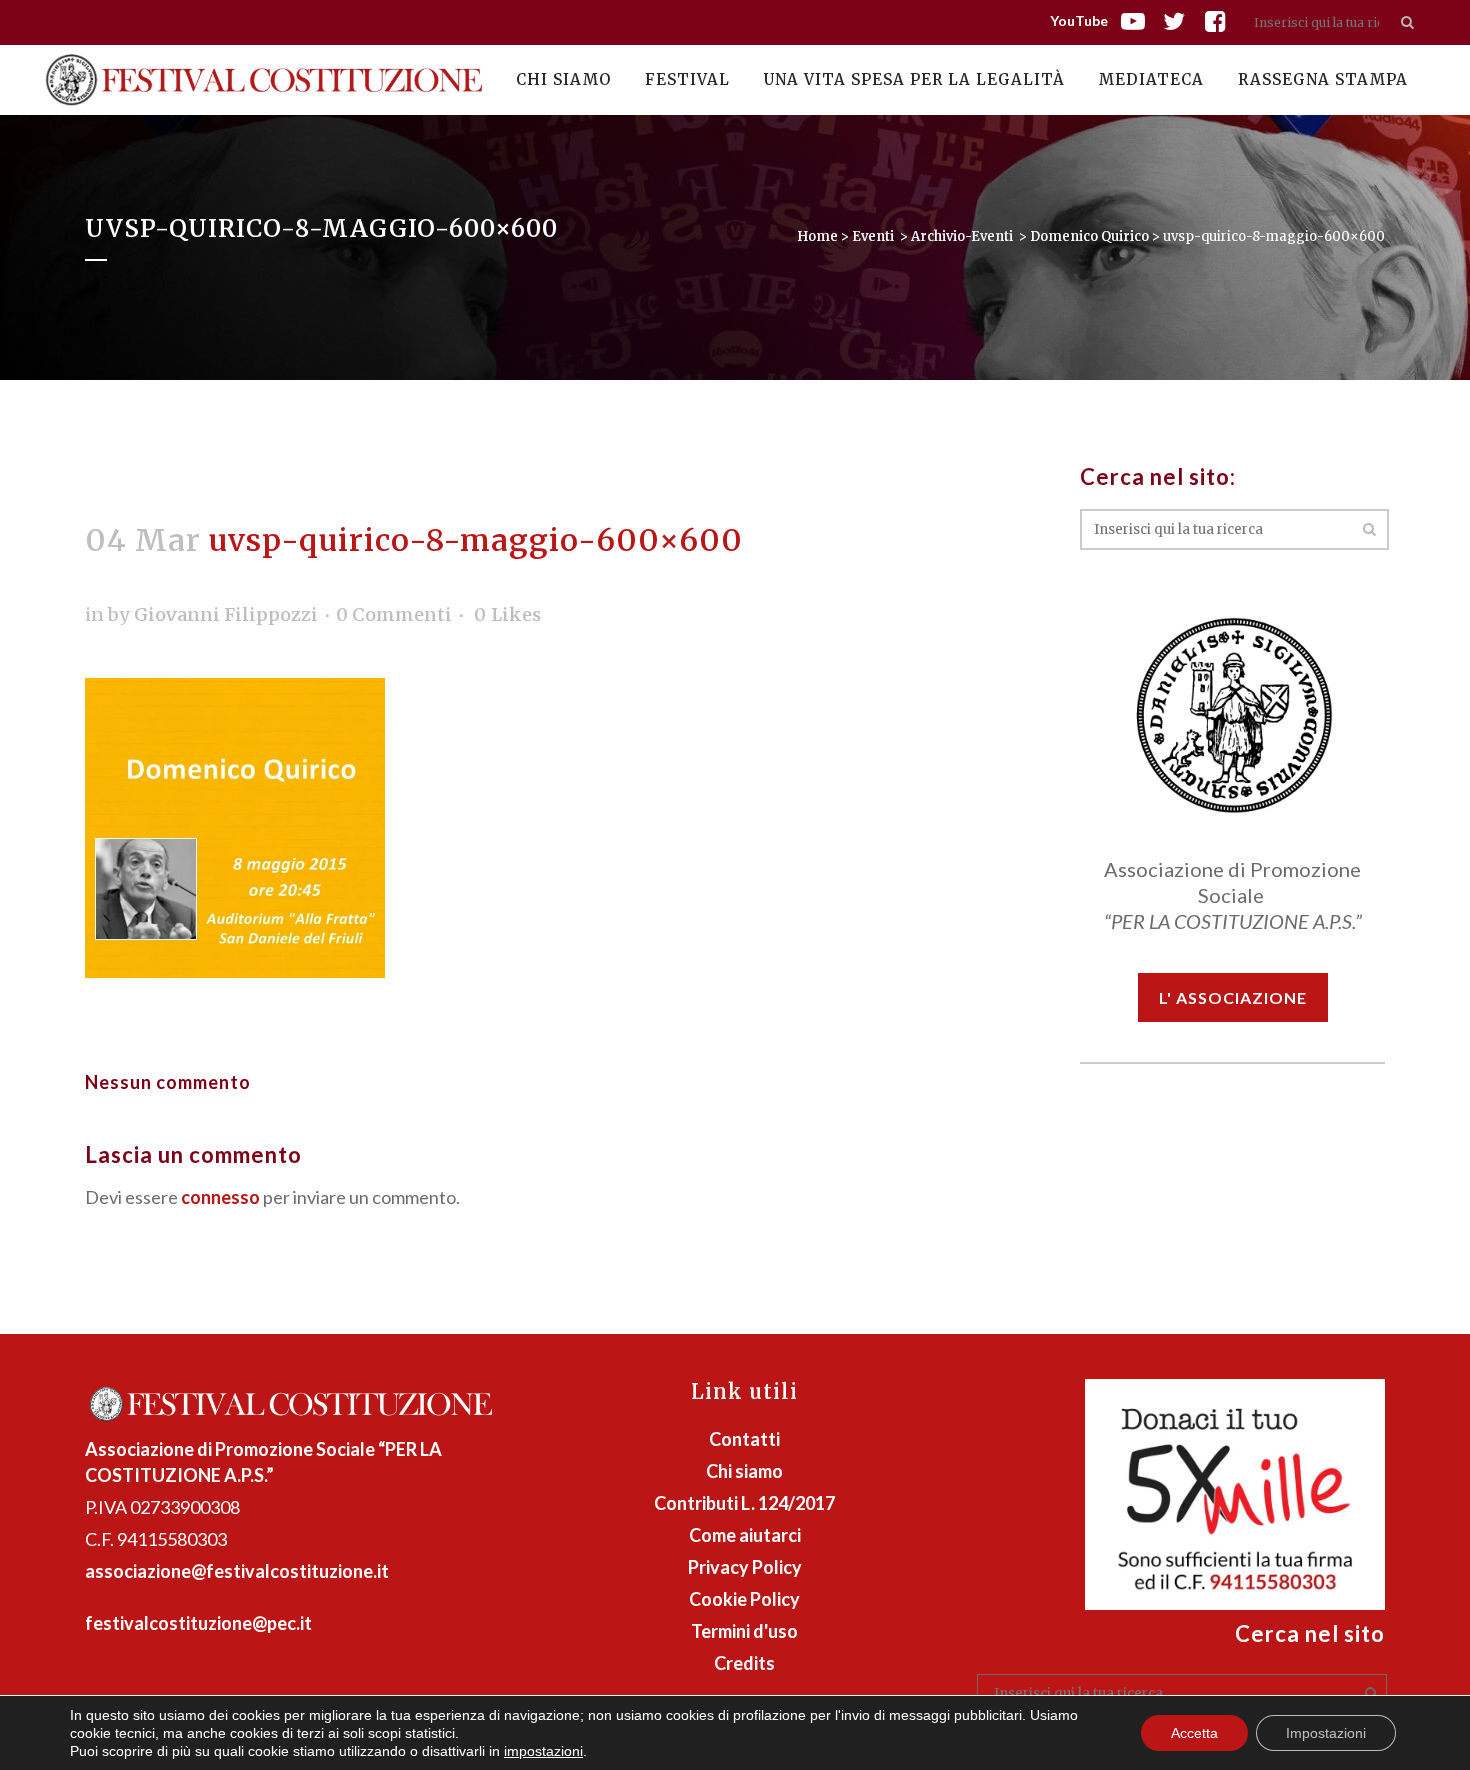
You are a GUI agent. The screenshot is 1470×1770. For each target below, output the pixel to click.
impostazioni (543, 1751)
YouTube (1079, 20)
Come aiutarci (745, 1535)
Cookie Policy (744, 1599)
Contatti (744, 1439)
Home (817, 236)
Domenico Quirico (1089, 236)
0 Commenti (394, 614)
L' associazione (1233, 997)
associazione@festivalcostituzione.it (237, 1571)
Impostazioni (1326, 1733)
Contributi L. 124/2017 (744, 1503)
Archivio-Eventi (962, 236)
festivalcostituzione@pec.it (198, 1623)
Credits (744, 1663)
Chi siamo (744, 1471)
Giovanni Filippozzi (226, 614)
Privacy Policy (745, 1567)
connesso (220, 1197)
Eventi (873, 236)
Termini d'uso (744, 1631)
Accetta (1194, 1733)
